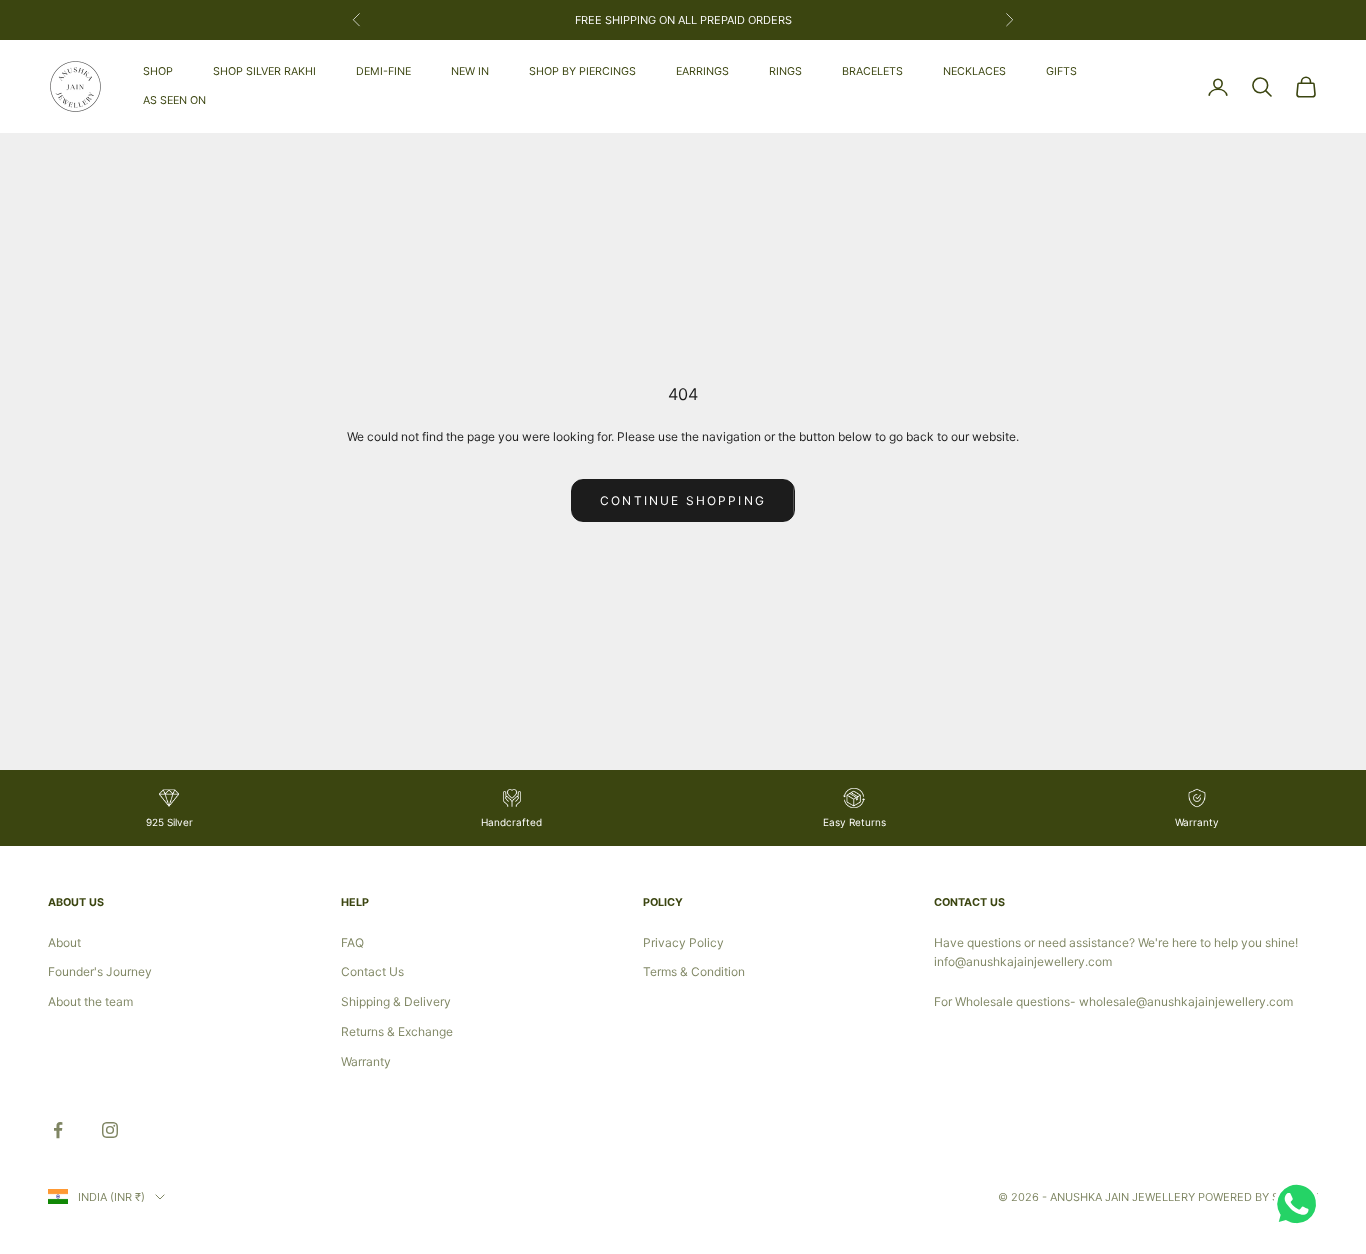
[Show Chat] (1301, 1204)
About (64, 942)
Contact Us (372, 971)
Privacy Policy (683, 942)
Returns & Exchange (397, 1031)
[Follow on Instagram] (110, 1130)
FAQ (352, 942)
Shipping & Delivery (396, 1001)
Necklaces (974, 71)
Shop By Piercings (582, 71)
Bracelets (872, 71)
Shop (158, 71)
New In (470, 71)
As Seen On (174, 100)
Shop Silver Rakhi (264, 71)
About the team (90, 1001)
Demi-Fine (383, 71)
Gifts (1061, 71)
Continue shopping (683, 500)
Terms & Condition (694, 971)
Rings (785, 71)
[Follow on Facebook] (58, 1130)
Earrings (702, 71)
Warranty (366, 1061)
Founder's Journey (100, 971)
